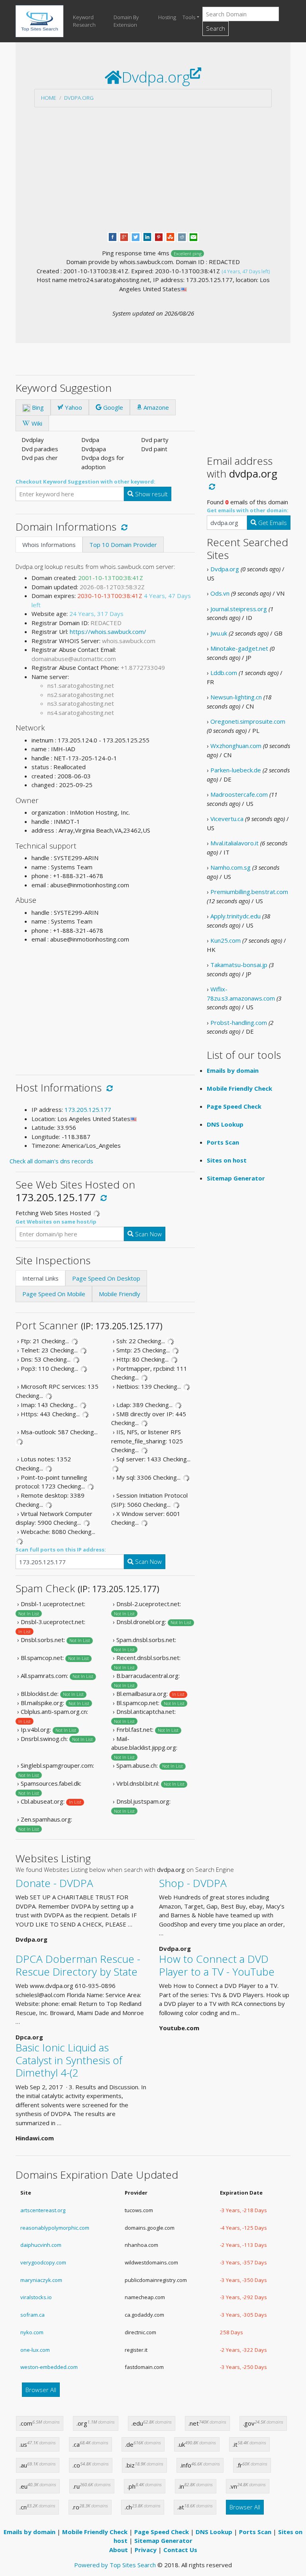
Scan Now (148, 1234)
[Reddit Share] (182, 236)
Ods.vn (220, 593)
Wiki (36, 423)
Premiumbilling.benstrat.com (249, 892)
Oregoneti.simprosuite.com (248, 721)
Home (49, 98)
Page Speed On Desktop (106, 1278)
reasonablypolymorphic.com (55, 2228)
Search (216, 28)
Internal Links (40, 1278)
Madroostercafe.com (239, 794)
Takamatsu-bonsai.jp (239, 965)
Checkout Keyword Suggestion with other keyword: (85, 482)
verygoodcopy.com (43, 2262)
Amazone (155, 407)
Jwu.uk (219, 633)
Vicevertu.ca (227, 819)
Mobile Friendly (120, 1294)
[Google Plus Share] (124, 236)
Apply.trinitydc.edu (235, 916)
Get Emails (272, 523)
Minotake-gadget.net (239, 648)
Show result (151, 494)
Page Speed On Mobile (54, 1294)
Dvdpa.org (79, 98)
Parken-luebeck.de (236, 770)
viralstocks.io (36, 2297)
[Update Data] (123, 527)
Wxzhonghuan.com (236, 746)
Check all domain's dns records (51, 1161)
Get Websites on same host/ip (56, 1222)
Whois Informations (49, 545)
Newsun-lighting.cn (236, 697)
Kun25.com (226, 940)
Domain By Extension (126, 21)
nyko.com (32, 2332)
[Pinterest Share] (159, 236)
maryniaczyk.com (41, 2280)
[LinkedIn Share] (147, 236)
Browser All (41, 2390)
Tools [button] (189, 17)
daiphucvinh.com (41, 2245)
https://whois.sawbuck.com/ (108, 632)
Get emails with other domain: (248, 510)
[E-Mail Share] (193, 236)
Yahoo (73, 407)
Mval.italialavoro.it (234, 843)
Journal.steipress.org (239, 609)
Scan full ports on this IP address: (61, 1550)
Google (112, 407)
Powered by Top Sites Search (115, 2565)
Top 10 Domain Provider (123, 545)
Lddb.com (224, 673)
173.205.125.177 (88, 1109)
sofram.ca (32, 2315)
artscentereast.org (43, 2210)
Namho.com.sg (230, 867)
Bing (37, 407)
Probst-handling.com (239, 1023)
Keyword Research (84, 21)
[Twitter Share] (136, 236)
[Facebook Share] (113, 236)
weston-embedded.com (49, 2367)
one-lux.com (35, 2350)
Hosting (167, 17)
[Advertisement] (153, 170)
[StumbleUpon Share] (170, 236)
